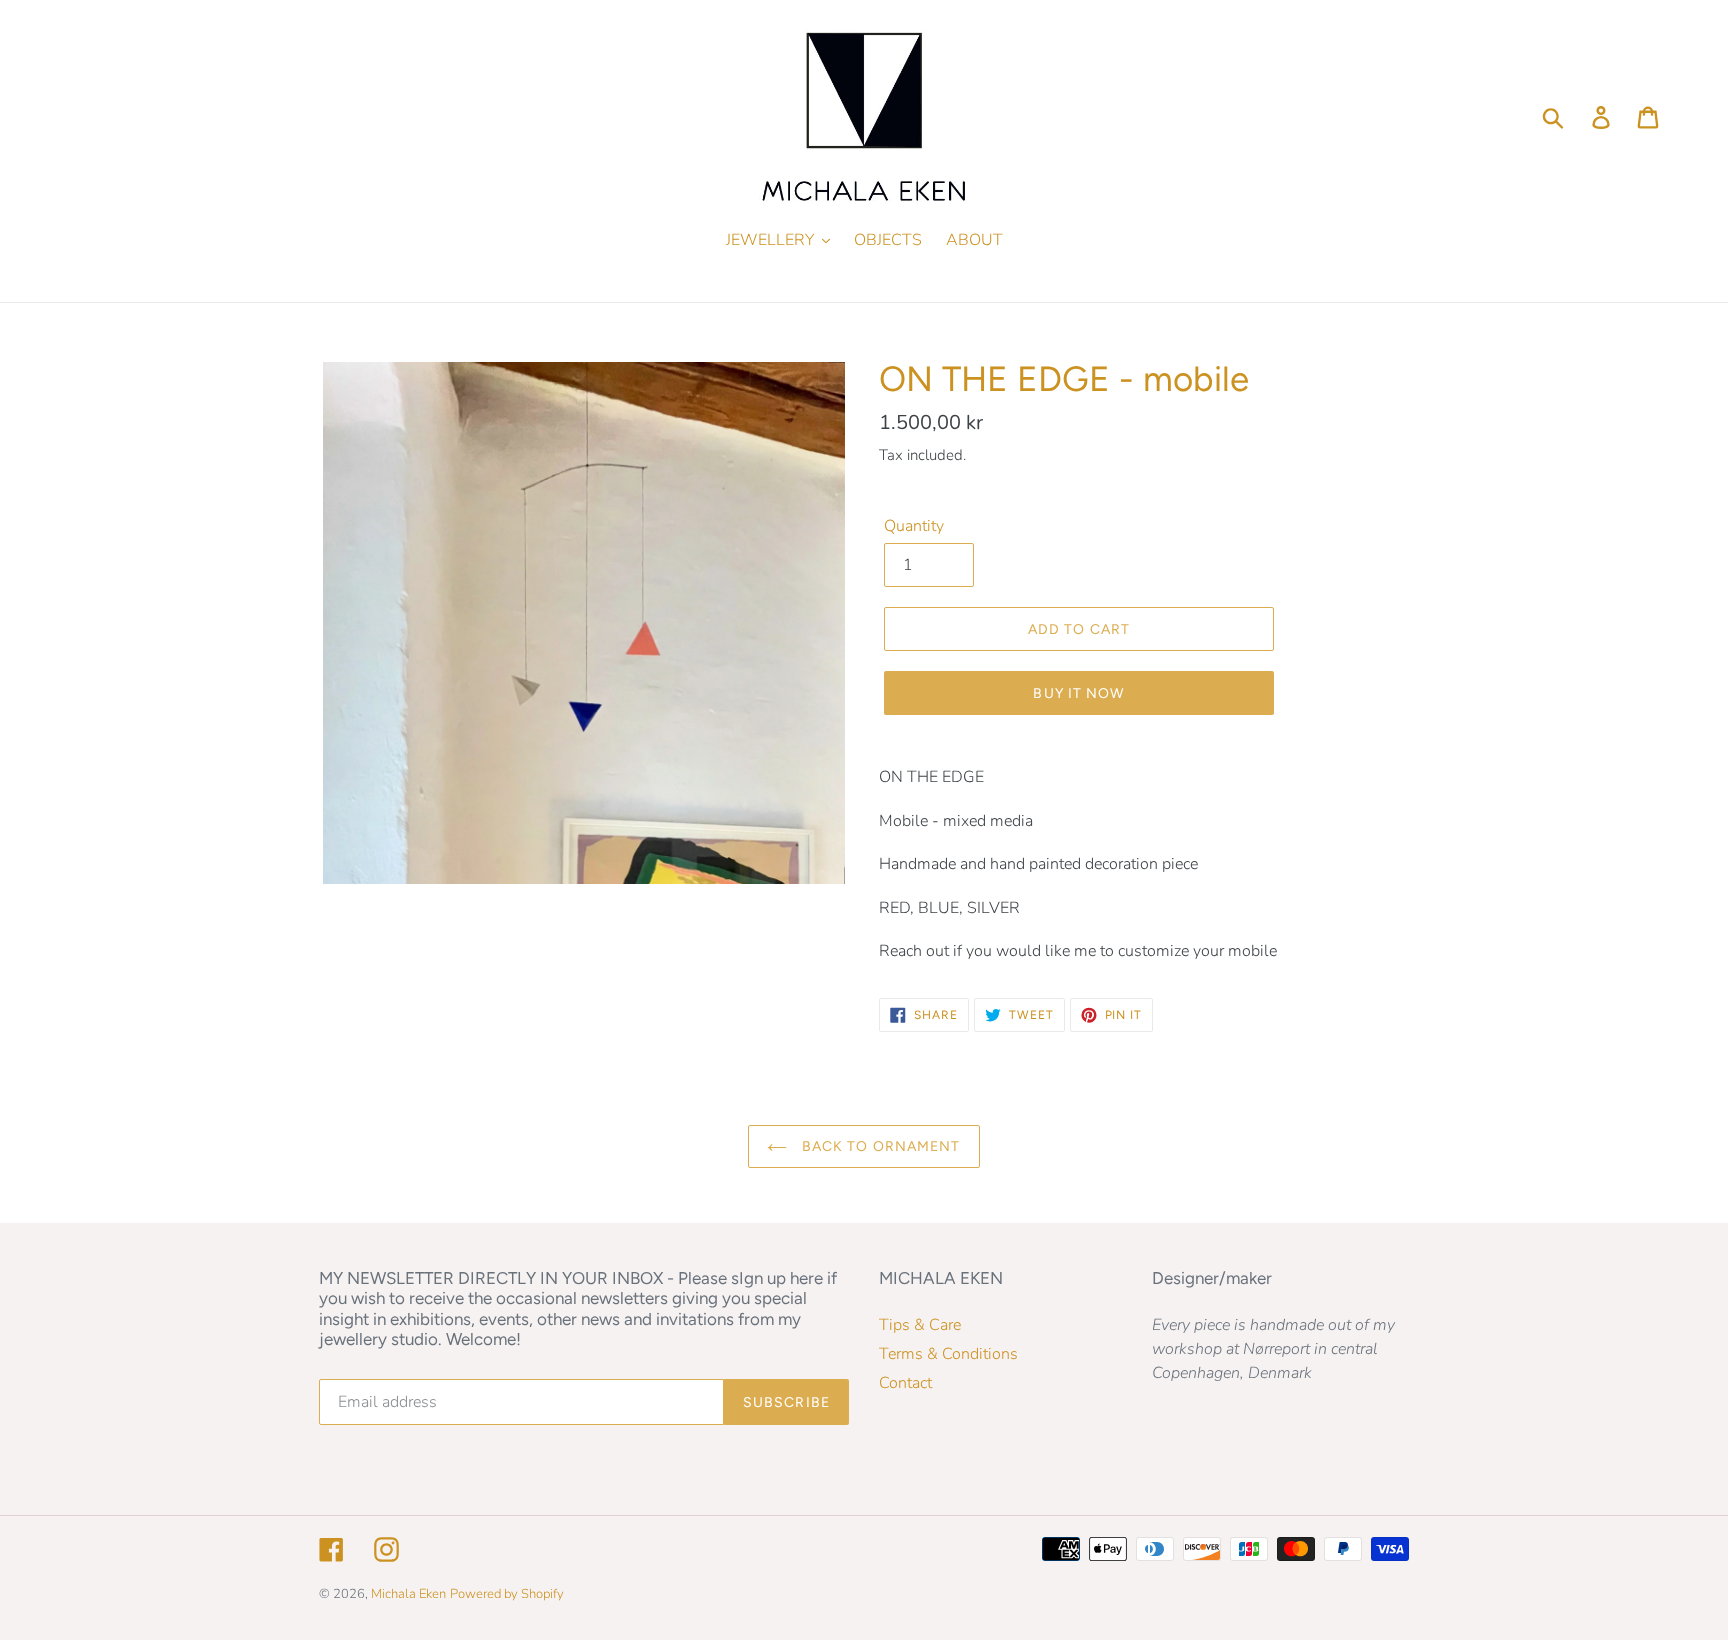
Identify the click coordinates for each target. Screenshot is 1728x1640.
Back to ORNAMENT (878, 1146)
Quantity (914, 526)
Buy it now (1078, 693)
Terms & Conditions (948, 1354)
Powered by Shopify (507, 1594)
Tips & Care (920, 1325)
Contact (905, 1383)
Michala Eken (408, 1594)
